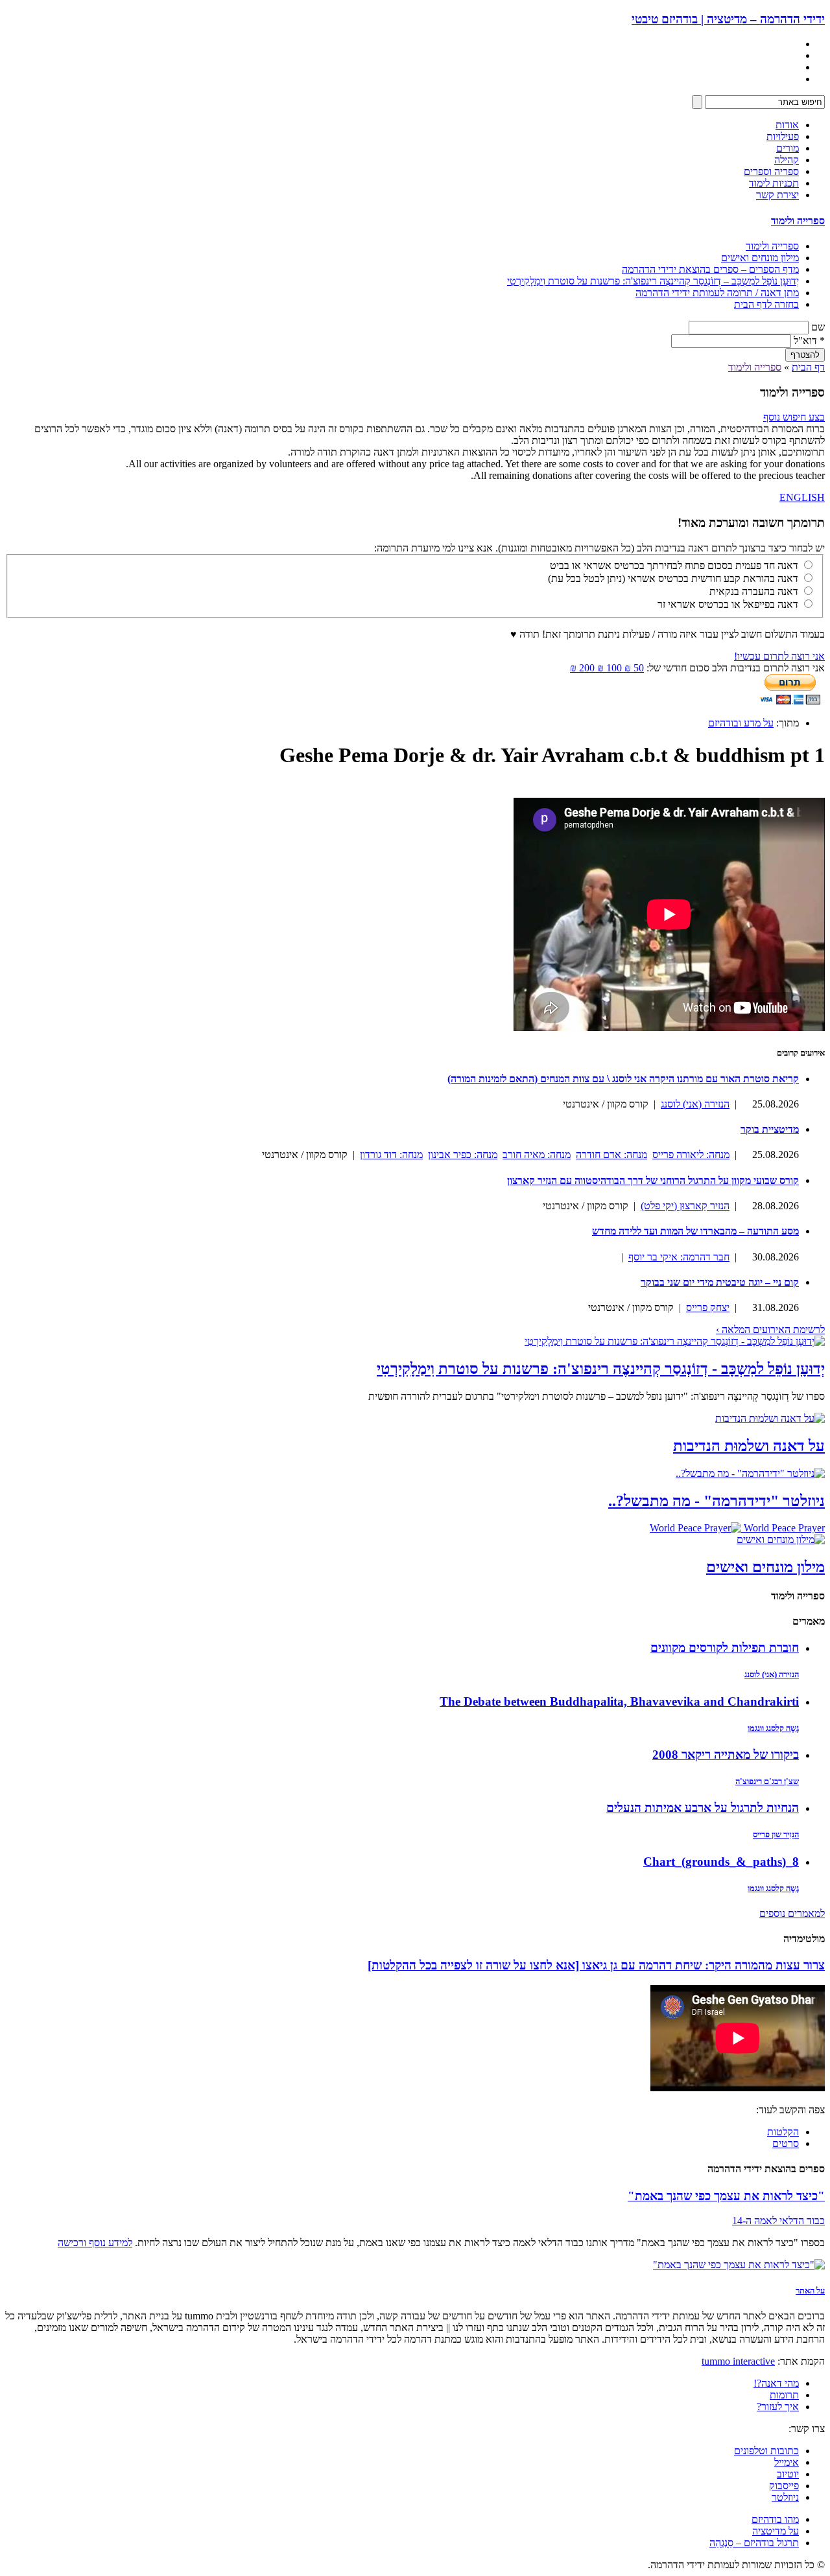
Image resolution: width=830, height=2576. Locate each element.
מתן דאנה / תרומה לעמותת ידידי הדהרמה (717, 293)
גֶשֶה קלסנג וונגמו (773, 1728)
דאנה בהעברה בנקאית (754, 591)
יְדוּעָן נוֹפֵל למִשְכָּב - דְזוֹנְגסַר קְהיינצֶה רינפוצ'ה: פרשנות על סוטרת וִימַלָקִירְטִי (601, 1369)
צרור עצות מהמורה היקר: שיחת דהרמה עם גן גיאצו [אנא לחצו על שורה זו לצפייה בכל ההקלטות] (596, 1965)
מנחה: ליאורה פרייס (691, 1155)
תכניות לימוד (774, 183)
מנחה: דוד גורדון (391, 1155)
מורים (788, 148)
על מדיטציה (776, 2531)
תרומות (784, 2395)
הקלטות (783, 2132)
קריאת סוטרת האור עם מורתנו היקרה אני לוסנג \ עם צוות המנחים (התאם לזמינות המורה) (623, 1079)
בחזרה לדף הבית (766, 304)
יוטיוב (788, 2474)
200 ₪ (582, 668)
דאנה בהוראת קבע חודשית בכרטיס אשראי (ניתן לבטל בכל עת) (673, 578)
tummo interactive (738, 2361)
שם (818, 327)
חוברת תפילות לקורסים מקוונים (725, 1648)
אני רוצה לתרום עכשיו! (779, 656)
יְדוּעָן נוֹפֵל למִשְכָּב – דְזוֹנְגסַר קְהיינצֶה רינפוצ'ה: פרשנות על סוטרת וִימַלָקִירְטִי (653, 281)
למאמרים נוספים (792, 1913)
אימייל (787, 2462)
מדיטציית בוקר (770, 1129)
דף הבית (808, 367)
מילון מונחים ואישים (760, 258)
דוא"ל (809, 341)
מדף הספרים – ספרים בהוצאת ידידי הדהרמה (710, 269)
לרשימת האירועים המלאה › (770, 1329)
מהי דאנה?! (776, 2383)
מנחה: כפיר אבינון (463, 1155)
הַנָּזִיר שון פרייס (776, 1834)
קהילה (787, 160)
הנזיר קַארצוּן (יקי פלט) (685, 1206)
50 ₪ (633, 668)
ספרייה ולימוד (798, 221)
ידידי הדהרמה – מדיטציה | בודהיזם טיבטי (728, 19)
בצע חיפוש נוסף (794, 417)
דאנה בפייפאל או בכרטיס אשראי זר (728, 604)
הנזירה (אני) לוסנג (695, 1104)
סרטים (786, 2143)
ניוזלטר (785, 2497)
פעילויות (783, 136)
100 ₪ (608, 668)
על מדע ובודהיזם (741, 723)
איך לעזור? (778, 2407)
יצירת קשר (777, 195)
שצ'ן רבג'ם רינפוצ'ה (767, 1781)
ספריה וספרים (771, 171)
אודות (787, 125)
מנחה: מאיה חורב (537, 1155)
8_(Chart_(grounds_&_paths (721, 1862)
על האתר (810, 2291)
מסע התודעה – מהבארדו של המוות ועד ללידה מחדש (695, 1231)
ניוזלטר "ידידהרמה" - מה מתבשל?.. (717, 1501)
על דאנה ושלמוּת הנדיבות (749, 1446)
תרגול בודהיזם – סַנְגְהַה (754, 2543)
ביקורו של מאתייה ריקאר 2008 (726, 1755)
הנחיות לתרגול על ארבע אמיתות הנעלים (703, 1808)
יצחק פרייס (708, 1307)
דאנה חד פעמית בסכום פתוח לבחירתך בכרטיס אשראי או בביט (674, 565)
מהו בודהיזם (775, 2519)
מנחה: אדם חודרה (611, 1155)
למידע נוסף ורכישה (95, 2243)
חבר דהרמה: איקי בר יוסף (679, 1257)
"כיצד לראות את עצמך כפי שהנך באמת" (726, 2196)
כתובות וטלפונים (766, 2451)
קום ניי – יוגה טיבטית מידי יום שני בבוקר (720, 1282)
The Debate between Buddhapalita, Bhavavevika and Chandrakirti (619, 1701)
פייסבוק (784, 2486)
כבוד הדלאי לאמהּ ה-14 (778, 2221)
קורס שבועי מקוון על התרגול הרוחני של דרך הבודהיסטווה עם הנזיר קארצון (653, 1180)
